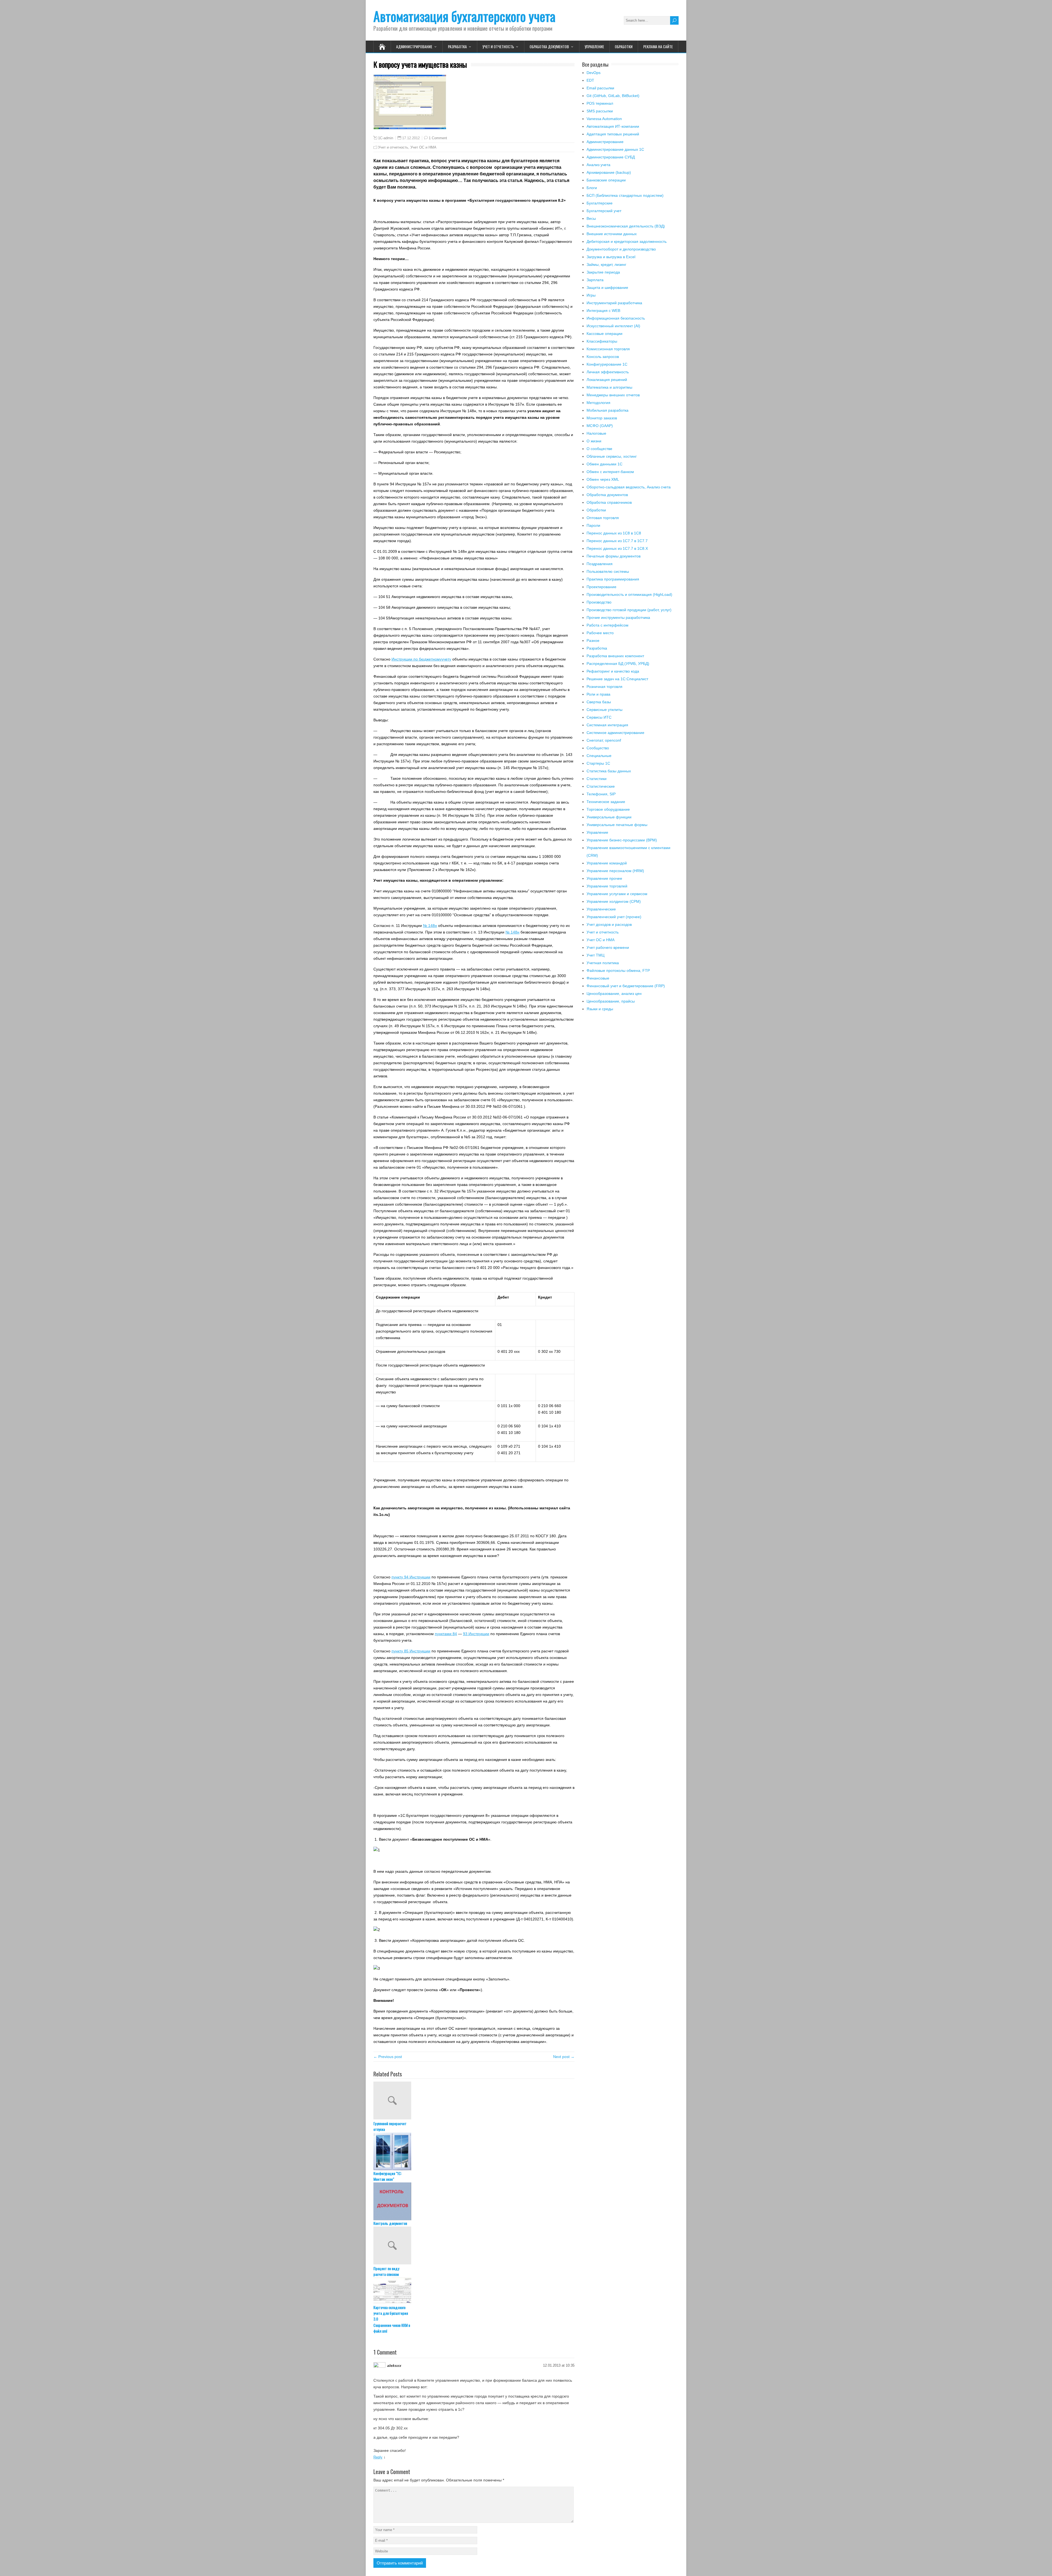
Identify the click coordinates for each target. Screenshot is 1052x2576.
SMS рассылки (600, 111)
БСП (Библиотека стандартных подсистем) (625, 195)
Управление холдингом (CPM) (614, 901)
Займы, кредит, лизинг (606, 264)
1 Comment (438, 138)
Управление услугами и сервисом (617, 894)
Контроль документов (390, 2223)
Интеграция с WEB (603, 311)
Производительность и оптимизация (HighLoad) (629, 594)
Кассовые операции (604, 334)
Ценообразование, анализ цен (614, 994)
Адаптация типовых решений (613, 134)
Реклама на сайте (658, 46)
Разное (593, 641)
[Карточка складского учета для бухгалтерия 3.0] (474, 2291)
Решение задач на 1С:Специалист (617, 679)
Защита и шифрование (607, 288)
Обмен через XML (603, 479)
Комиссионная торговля (608, 349)
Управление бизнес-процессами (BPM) (622, 840)
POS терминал (600, 103)
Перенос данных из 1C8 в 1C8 (614, 533)
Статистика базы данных (609, 771)
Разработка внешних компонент (615, 656)
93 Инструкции (476, 1634)
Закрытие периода (603, 272)
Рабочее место (600, 633)
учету (446, 659)
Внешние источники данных (612, 234)
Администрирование (414, 46)
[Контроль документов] (474, 2201)
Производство (599, 602)
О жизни (594, 441)
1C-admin (386, 138)
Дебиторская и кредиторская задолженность (627, 241)
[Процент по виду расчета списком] (474, 2246)
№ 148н (430, 926)
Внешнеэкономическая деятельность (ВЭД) (626, 226)
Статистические (601, 786)
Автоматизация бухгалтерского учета (464, 16)
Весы (591, 218)
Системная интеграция (607, 725)
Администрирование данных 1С (615, 149)
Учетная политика (603, 963)
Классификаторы (602, 341)
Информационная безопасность (616, 318)
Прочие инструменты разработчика (618, 617)
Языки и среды (600, 1009)
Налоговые (596, 433)
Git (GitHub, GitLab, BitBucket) (613, 96)
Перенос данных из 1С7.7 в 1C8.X (617, 548)
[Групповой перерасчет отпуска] (474, 2101)
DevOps (594, 73)
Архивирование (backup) (609, 172)
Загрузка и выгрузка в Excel (611, 257)
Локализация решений (607, 380)
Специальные (599, 756)
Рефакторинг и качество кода (613, 671)
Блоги (592, 188)
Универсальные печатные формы (617, 825)
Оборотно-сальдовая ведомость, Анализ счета (629, 487)
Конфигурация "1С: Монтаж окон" (388, 2176)
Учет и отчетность (498, 46)
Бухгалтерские (600, 203)
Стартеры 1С (598, 763)
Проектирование (601, 587)
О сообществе (599, 449)
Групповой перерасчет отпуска (390, 2126)
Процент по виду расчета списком (386, 2271)
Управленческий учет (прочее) (614, 917)
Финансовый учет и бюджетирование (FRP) (626, 986)
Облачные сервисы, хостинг (612, 456)
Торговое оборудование (608, 809)
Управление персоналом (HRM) (615, 871)
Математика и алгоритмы (609, 387)
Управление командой (607, 863)
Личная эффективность (608, 372)
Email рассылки (600, 88)
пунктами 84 (446, 1634)
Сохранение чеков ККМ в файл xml (392, 2366)
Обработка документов (549, 46)
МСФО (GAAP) (600, 426)
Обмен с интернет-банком (610, 472)
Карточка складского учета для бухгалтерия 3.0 (391, 2313)
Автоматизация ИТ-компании (613, 126)
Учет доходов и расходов (609, 924)
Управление (594, 46)
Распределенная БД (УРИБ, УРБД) (618, 664)
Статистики (597, 779)
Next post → (564, 2057)
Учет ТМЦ (595, 955)
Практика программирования (613, 579)
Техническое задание (606, 802)
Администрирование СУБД (611, 157)
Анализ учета (598, 165)
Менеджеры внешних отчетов (613, 395)
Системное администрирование (615, 733)
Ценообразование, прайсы (611, 1001)
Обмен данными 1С (604, 464)
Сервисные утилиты (604, 710)
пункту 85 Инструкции (411, 1651)
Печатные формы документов (614, 556)
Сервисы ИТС (599, 717)
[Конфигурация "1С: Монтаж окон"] (474, 2151)
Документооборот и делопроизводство (621, 249)
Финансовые (598, 978)
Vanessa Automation (604, 119)
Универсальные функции (609, 817)
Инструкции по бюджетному (417, 659)
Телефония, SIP (601, 794)
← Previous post (388, 2057)
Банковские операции (606, 180)
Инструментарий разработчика (614, 303)
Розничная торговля (604, 687)
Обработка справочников (609, 502)
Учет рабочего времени (608, 947)
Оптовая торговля (603, 518)
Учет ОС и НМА (423, 147)
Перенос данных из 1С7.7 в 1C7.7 (617, 541)
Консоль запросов (603, 357)
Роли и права (598, 694)
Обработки (624, 46)
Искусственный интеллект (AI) (613, 326)
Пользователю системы (608, 571)
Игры (591, 295)
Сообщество (598, 748)
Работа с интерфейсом (608, 625)
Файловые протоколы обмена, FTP (618, 970)
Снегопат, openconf (604, 740)
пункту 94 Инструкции (411, 1577)
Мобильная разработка (608, 410)
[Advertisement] (630, 1071)
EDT (590, 80)
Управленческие (601, 909)
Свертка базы (599, 702)
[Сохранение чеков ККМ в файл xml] (474, 2341)
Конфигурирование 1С (607, 364)
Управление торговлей (607, 886)
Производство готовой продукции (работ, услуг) (629, 610)
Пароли (593, 525)
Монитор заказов (602, 418)
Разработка (457, 46)
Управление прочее (604, 878)
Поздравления (600, 564)
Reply (378, 2495)
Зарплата (595, 280)
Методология (598, 403)
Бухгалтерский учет (604, 211)
